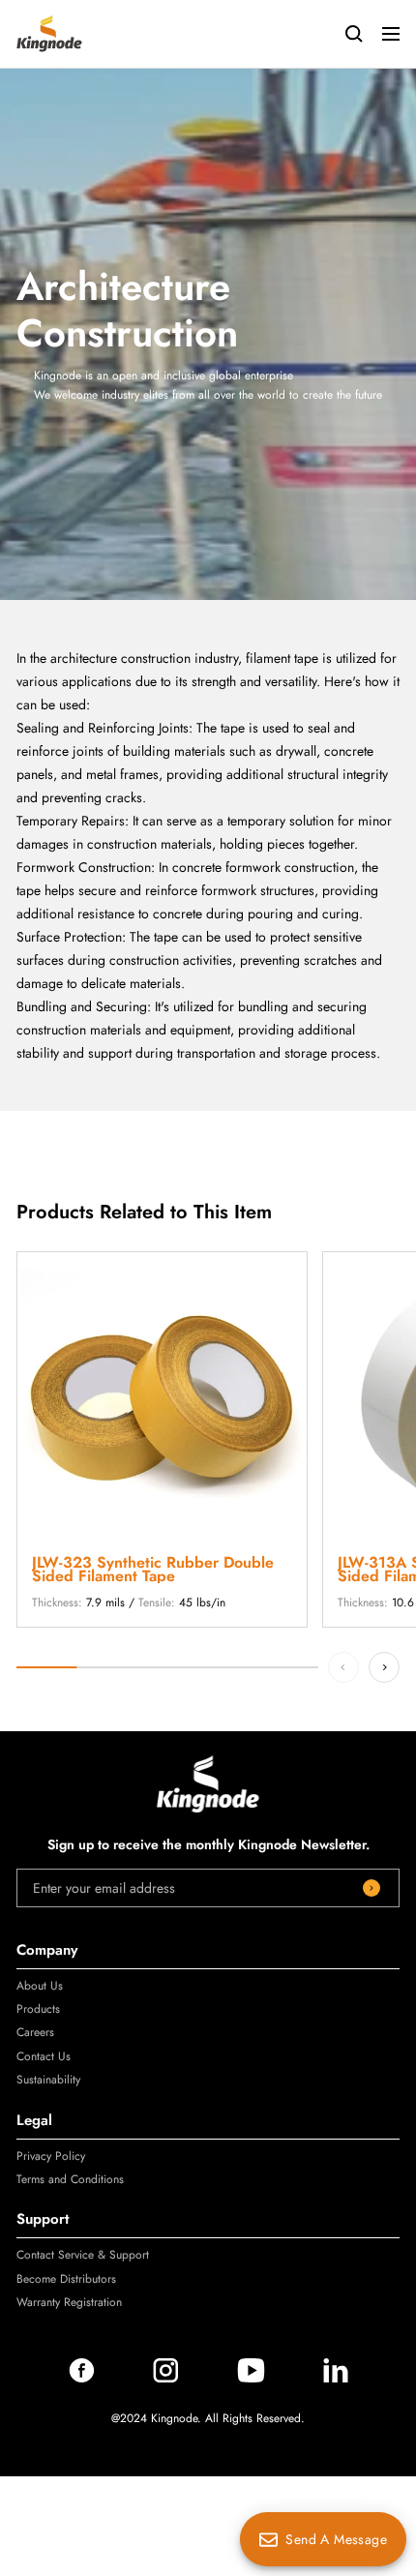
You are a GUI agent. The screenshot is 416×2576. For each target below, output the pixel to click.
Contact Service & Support (83, 2255)
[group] (162, 1439)
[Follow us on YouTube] (251, 2378)
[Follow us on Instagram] (166, 2378)
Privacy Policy (51, 2156)
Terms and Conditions (70, 2179)
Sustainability (48, 2080)
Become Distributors (66, 2279)
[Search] (354, 34)
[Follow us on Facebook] (82, 2378)
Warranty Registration (69, 2302)
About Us (40, 1986)
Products (38, 2009)
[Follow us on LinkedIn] (336, 2378)
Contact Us (44, 2056)
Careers (35, 2032)
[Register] (371, 1888)
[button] (384, 1667)
